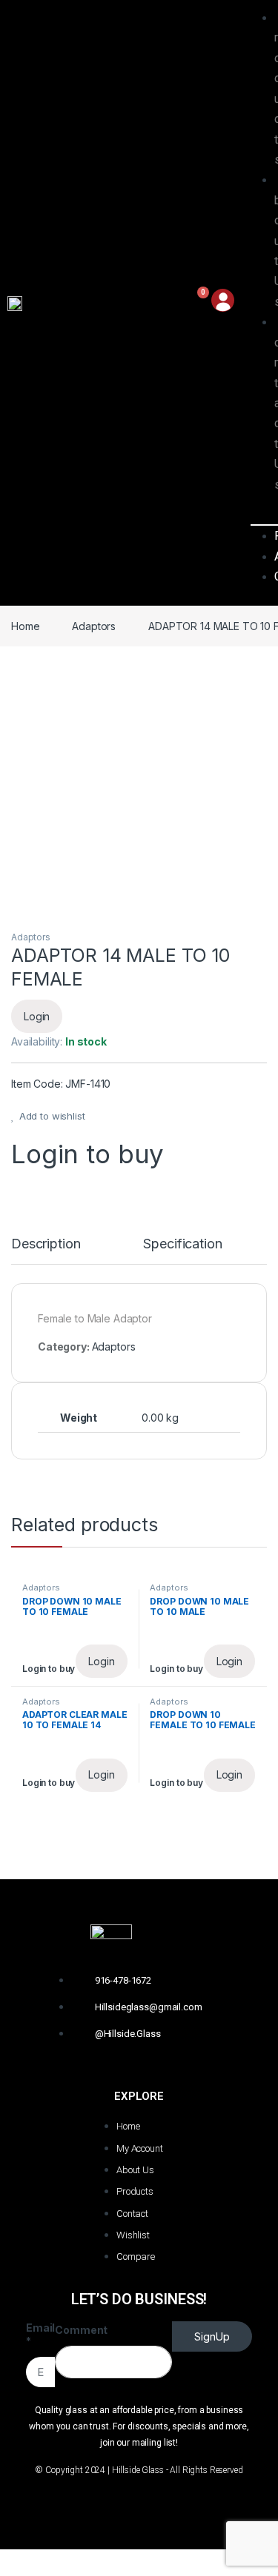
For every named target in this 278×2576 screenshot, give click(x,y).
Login (37, 1016)
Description (46, 1244)
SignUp (212, 2336)
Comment (81, 2330)
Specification (182, 1244)
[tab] (46, 1251)
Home (25, 626)
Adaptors (94, 626)
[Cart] (195, 303)
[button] (259, 515)
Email (40, 2334)
